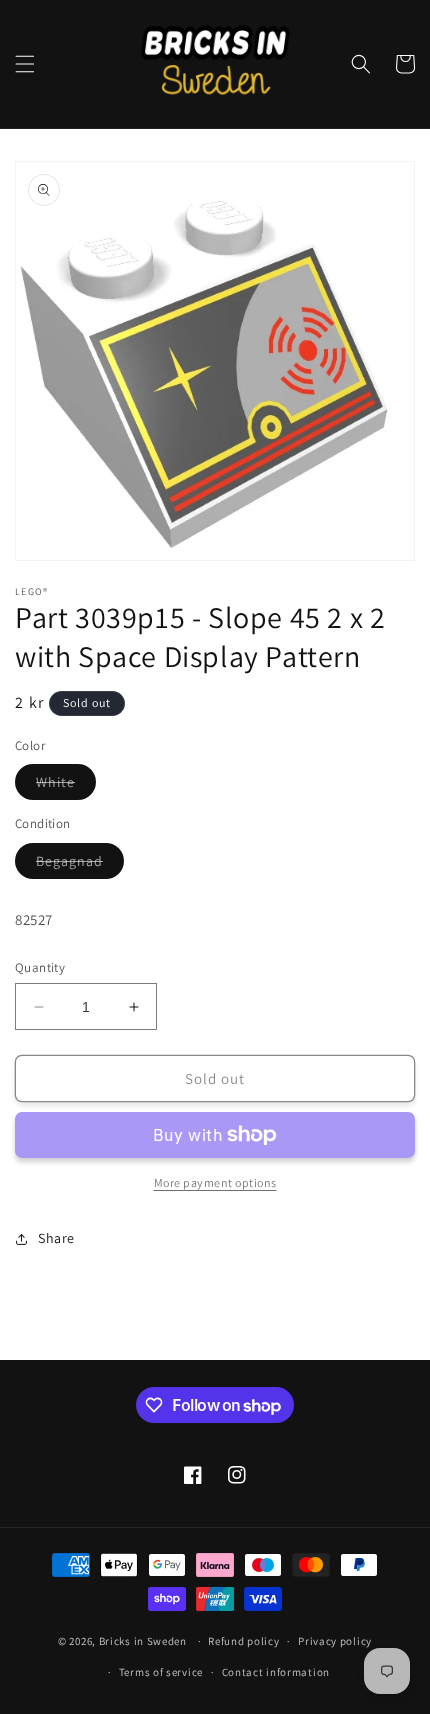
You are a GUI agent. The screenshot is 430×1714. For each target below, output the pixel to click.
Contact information (276, 1672)
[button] (25, 64)
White (66, 786)
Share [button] (56, 1238)
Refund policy (243, 1641)
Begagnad (80, 865)
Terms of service (161, 1672)
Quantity (40, 967)
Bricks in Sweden (143, 1641)
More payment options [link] (215, 1182)
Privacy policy (335, 1641)
